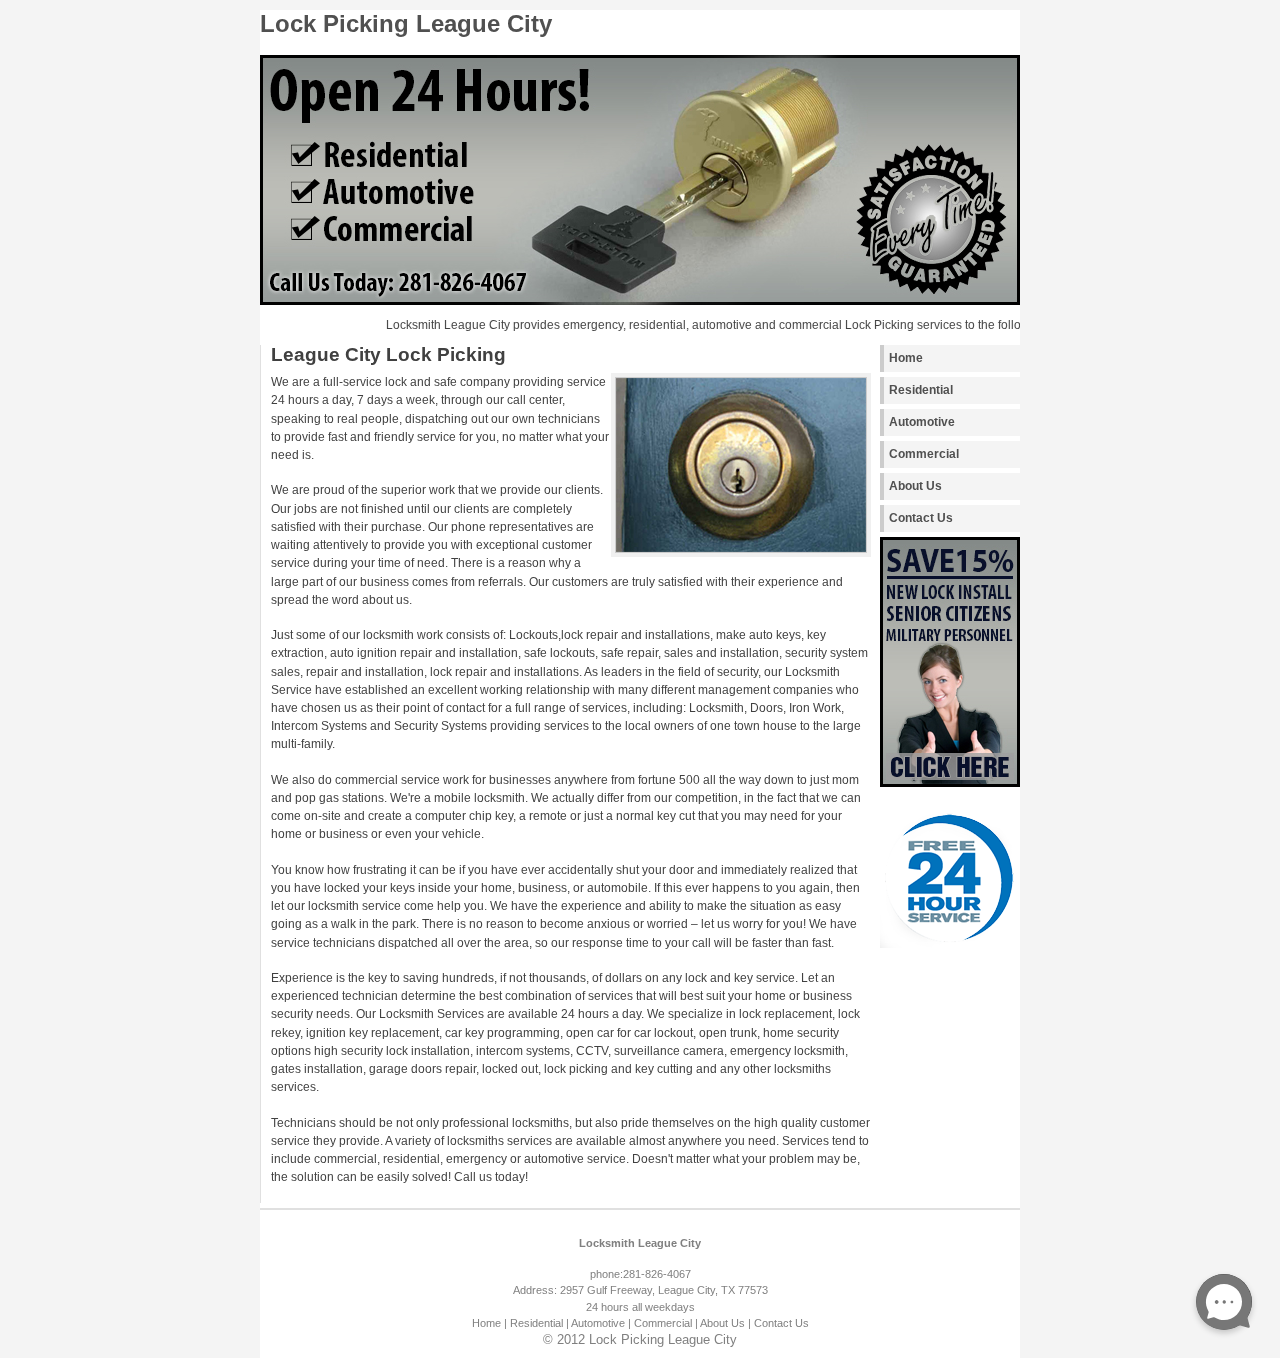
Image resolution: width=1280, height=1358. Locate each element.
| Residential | (536, 1323)
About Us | (725, 1323)
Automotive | (601, 1323)
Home (906, 358)
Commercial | (666, 1323)
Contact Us (921, 518)
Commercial (924, 454)
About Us (915, 486)
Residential (921, 390)
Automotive (922, 422)
